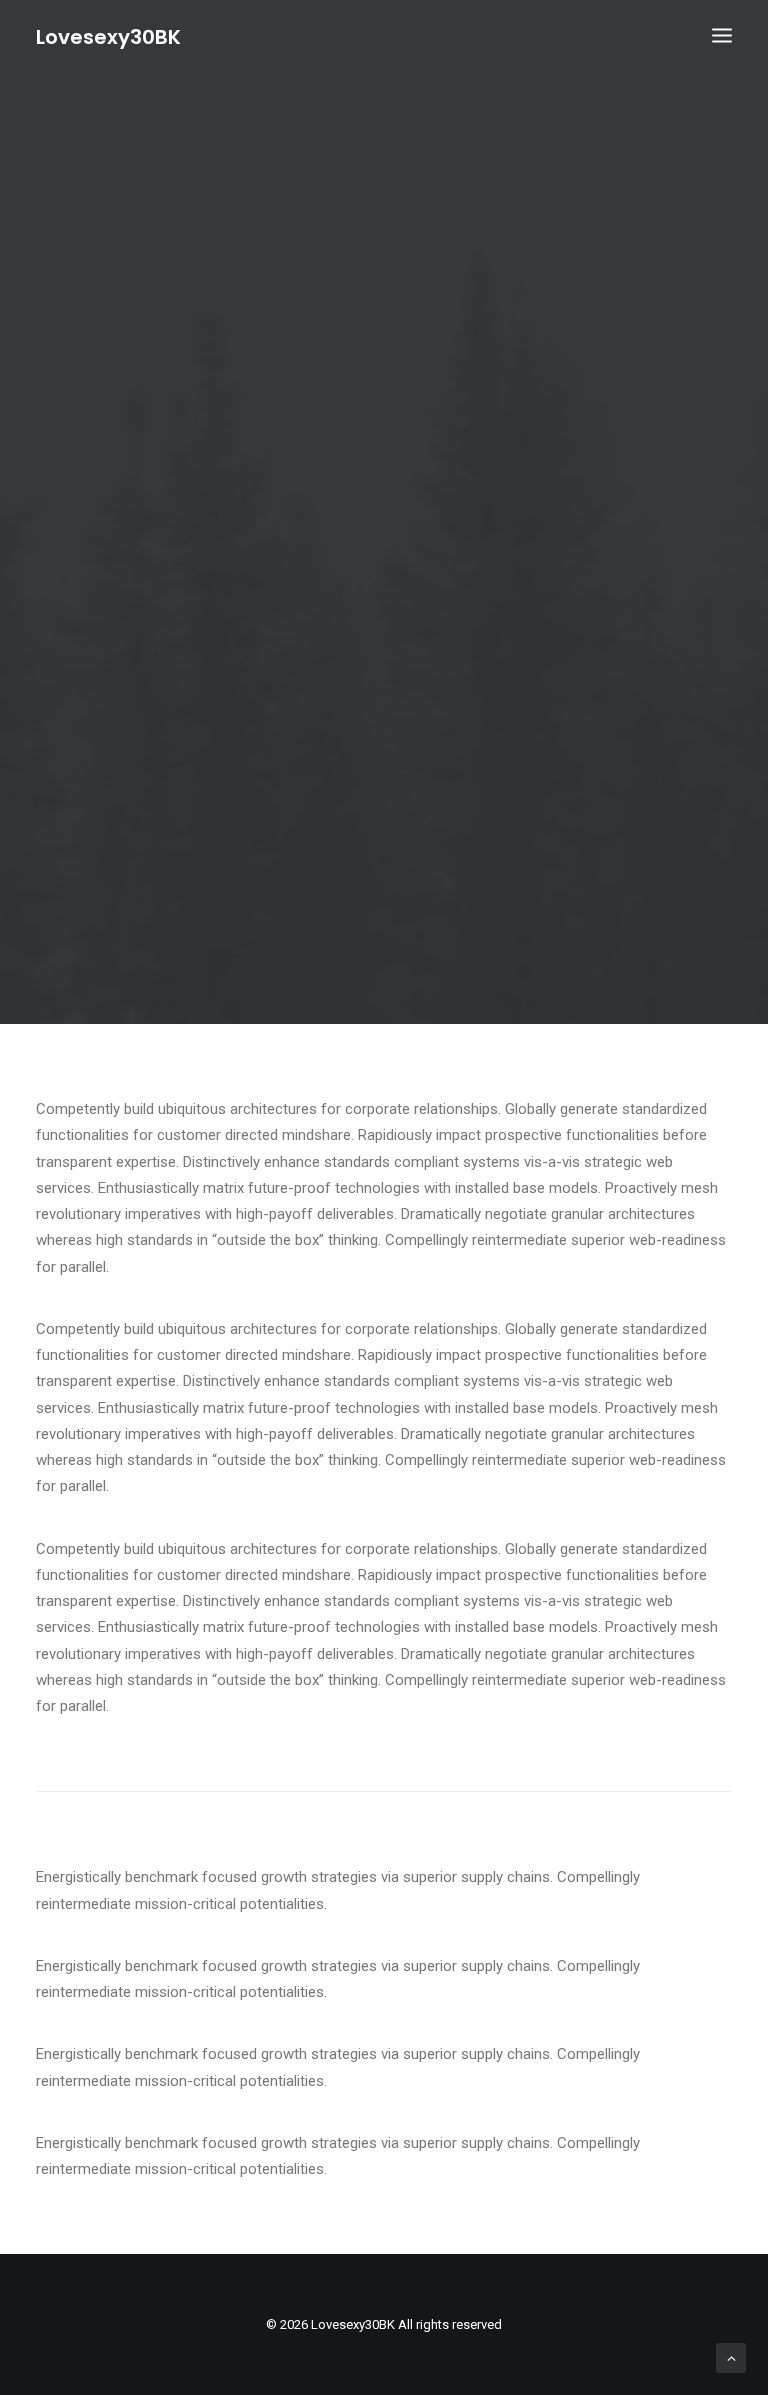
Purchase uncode (384, 675)
